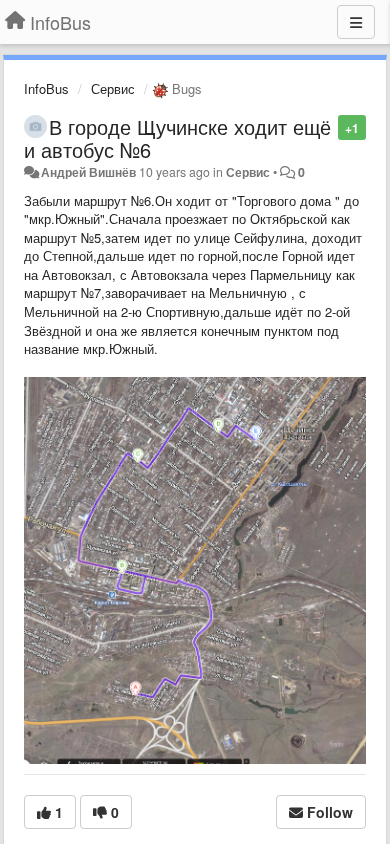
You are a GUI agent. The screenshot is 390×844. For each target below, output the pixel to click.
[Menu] (356, 22)
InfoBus (46, 88)
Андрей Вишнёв (88, 172)
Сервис (113, 88)
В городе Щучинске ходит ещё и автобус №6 (177, 138)
